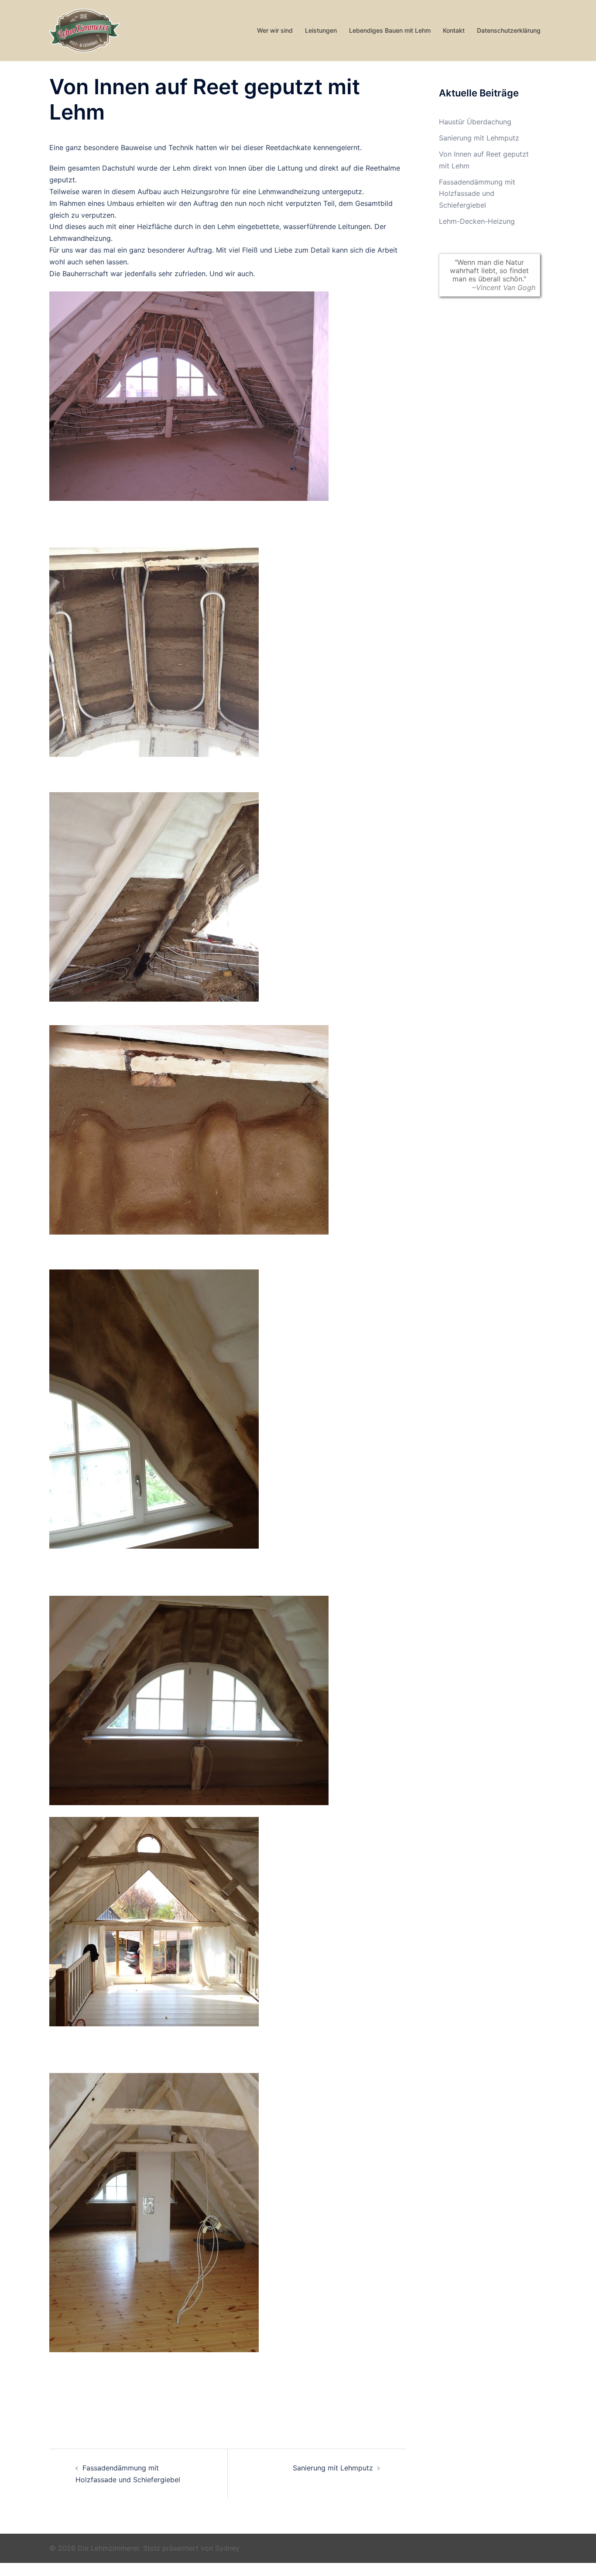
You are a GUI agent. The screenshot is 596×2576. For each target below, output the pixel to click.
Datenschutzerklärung (509, 30)
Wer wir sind (275, 30)
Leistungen (321, 30)
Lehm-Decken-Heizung (477, 221)
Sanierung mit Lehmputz (333, 2468)
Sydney (227, 2548)
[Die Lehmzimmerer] (84, 30)
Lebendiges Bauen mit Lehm (390, 30)
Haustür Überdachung (475, 122)
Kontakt (454, 30)
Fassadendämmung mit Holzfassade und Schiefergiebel (477, 194)
